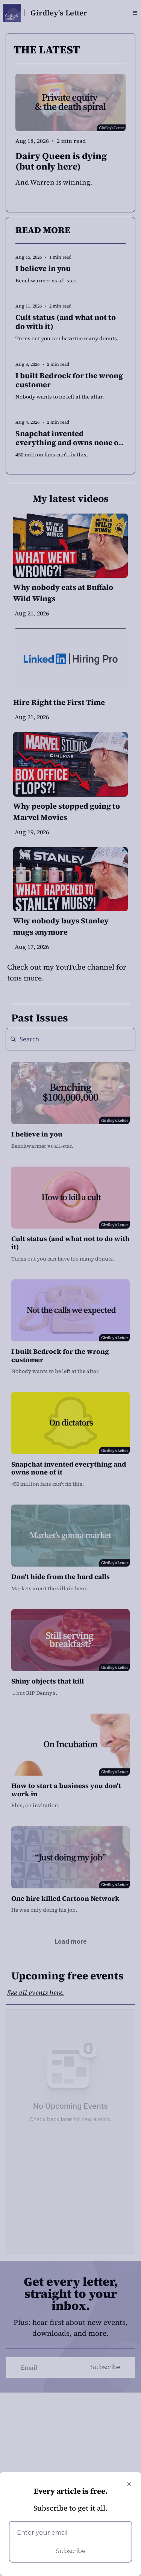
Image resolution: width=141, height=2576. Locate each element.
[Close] (129, 2484)
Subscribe (71, 2551)
